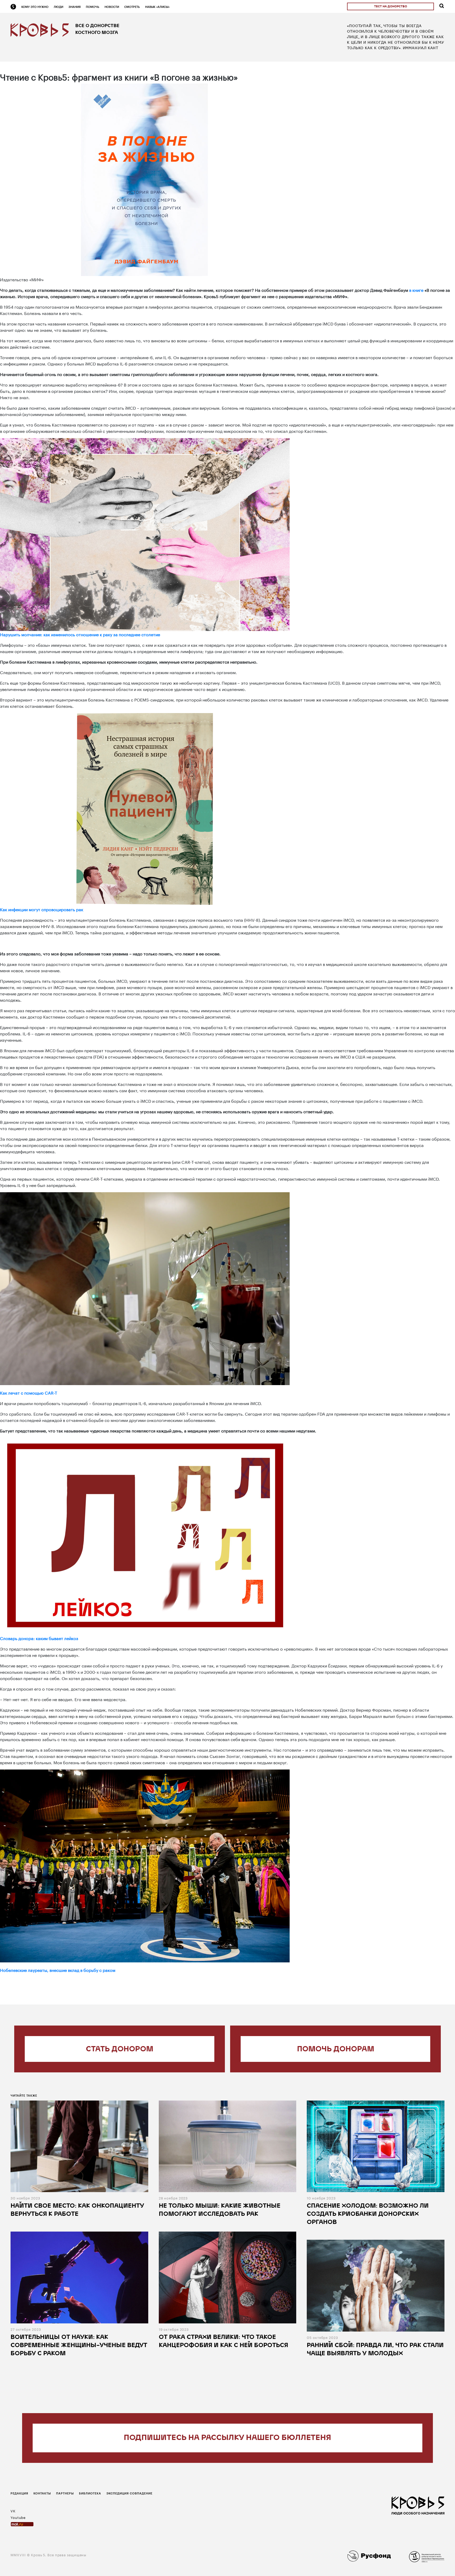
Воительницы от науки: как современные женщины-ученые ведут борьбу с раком (79, 2346)
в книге (416, 290)
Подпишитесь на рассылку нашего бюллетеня (227, 2438)
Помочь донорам (336, 2049)
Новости (112, 7)
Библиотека (90, 2493)
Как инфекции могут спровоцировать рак (42, 909)
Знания (75, 7)
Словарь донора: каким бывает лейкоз (39, 1638)
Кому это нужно (35, 7)
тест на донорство (391, 7)
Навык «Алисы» (157, 7)
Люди (58, 7)
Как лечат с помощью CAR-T (29, 1392)
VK (13, 2510)
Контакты (42, 2493)
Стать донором (120, 2049)
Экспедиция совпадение (129, 2493)
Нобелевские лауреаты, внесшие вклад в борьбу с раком (58, 1970)
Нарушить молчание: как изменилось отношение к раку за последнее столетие (80, 634)
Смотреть (132, 7)
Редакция (19, 2493)
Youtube (18, 2517)
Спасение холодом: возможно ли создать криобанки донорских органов (368, 2214)
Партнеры (65, 2493)
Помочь (93, 7)
